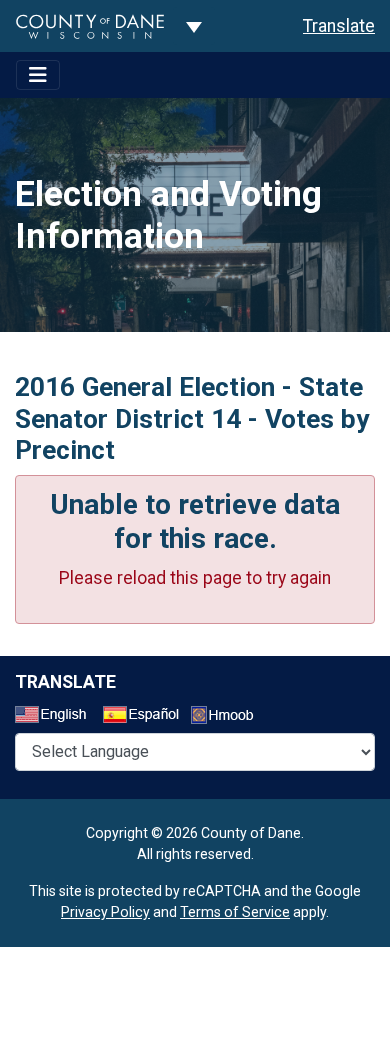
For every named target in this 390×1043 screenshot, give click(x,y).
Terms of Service (235, 912)
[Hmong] (229, 717)
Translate (339, 26)
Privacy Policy (105, 912)
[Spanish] (145, 717)
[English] (57, 717)
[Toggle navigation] (38, 75)
